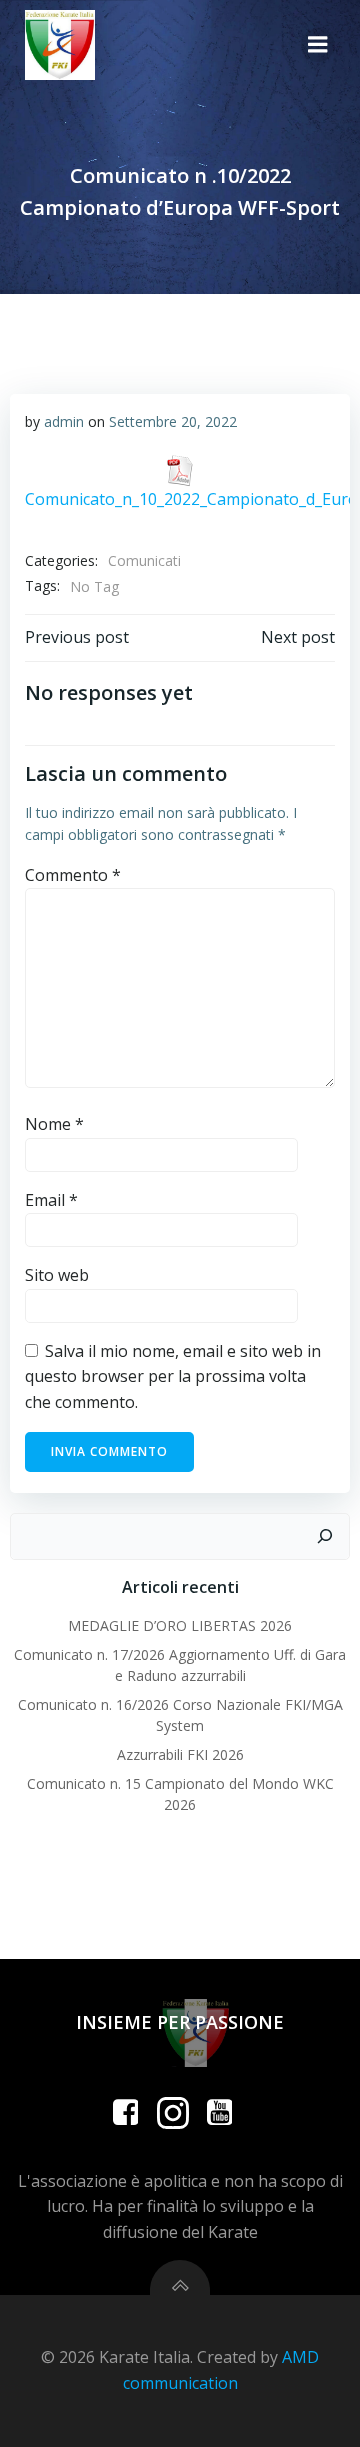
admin (64, 421)
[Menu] (318, 45)
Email (51, 1200)
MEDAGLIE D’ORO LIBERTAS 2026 (180, 1625)
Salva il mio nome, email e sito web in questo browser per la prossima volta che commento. (173, 1376)
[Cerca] (325, 1537)
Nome (54, 1124)
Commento (73, 875)
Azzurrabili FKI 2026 (180, 1754)
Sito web (57, 1275)
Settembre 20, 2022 (173, 421)
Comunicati (144, 560)
